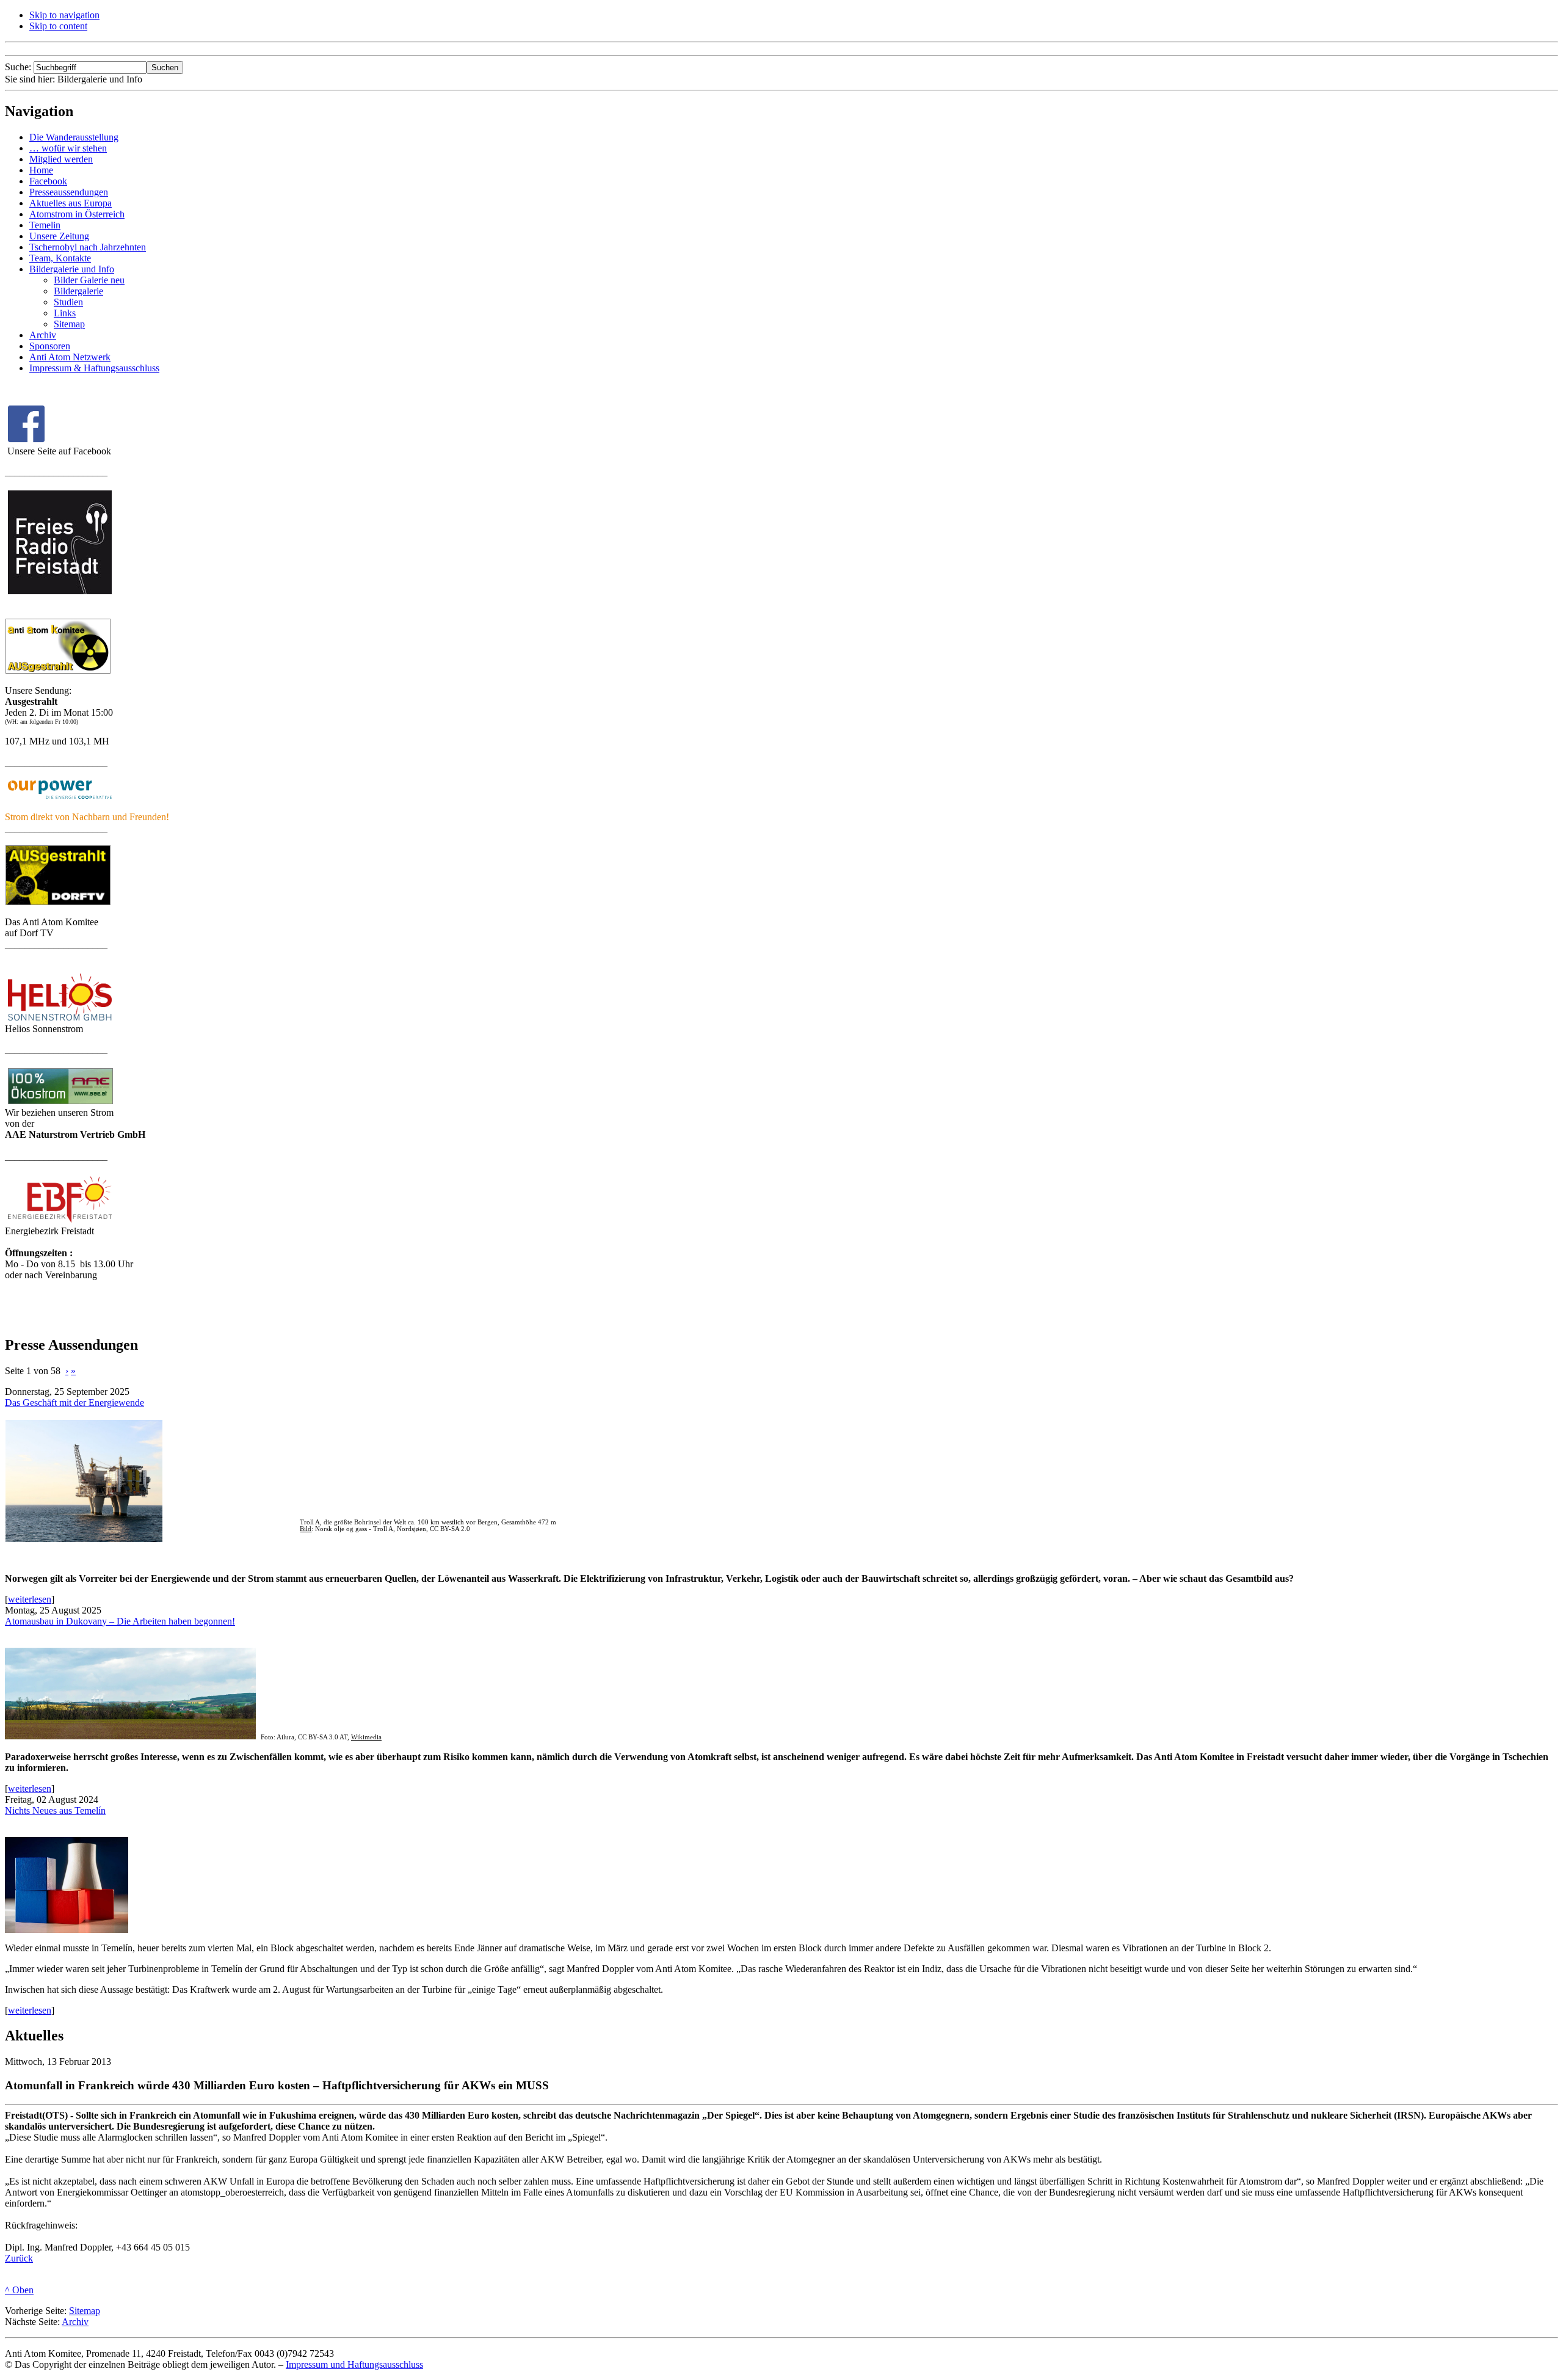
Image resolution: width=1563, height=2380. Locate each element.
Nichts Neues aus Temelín (55, 1810)
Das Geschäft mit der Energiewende (74, 1403)
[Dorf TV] (58, 902)
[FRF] (58, 671)
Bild (306, 1529)
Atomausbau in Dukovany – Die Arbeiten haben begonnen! (120, 1621)
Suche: (19, 67)
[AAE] (60, 1104)
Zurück (19, 2258)
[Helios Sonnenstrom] (60, 1020)
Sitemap (85, 2311)
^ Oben (19, 2290)
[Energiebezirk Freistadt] (60, 1222)
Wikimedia (366, 1737)
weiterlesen (30, 1599)
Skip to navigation (64, 15)
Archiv (75, 2322)
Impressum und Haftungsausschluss (354, 2364)
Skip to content (58, 26)
